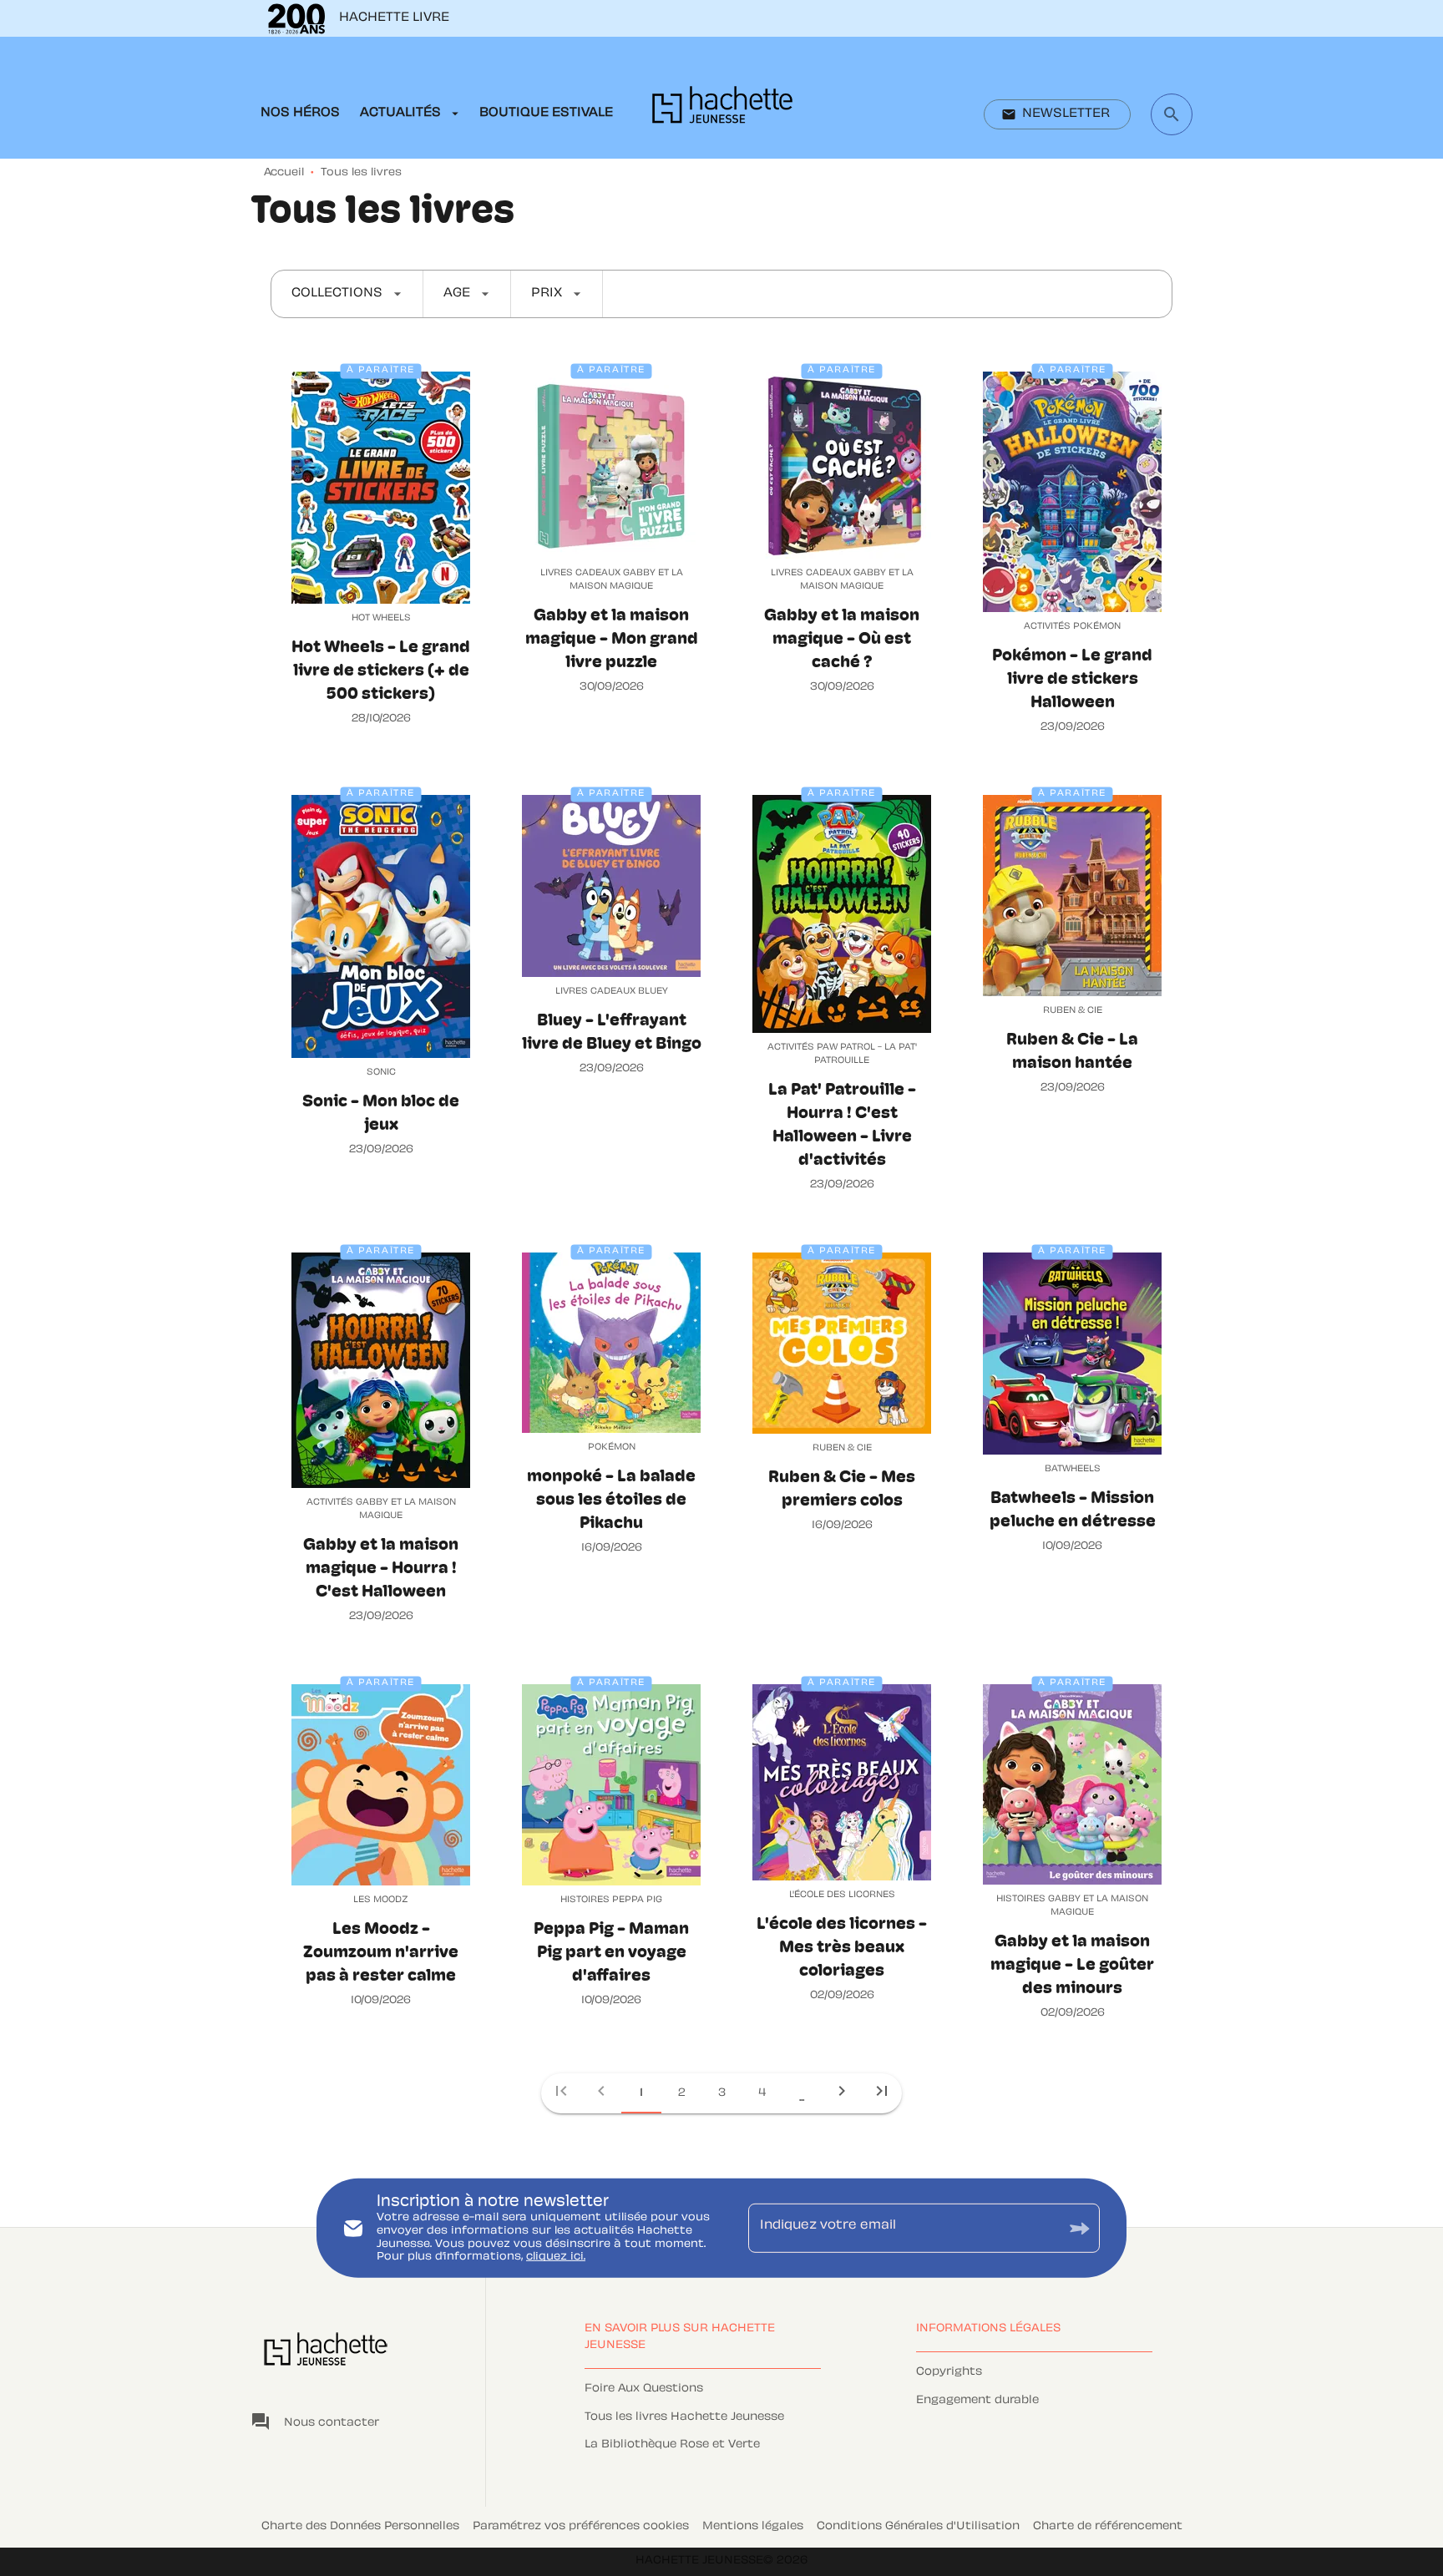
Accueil (284, 173)
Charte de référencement (1108, 2527)
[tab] (300, 114)
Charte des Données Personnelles (360, 2527)
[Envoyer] (1080, 2228)
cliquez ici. (556, 2257)
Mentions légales (753, 2527)
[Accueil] (722, 110)
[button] (1057, 114)
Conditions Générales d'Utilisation (918, 2527)
